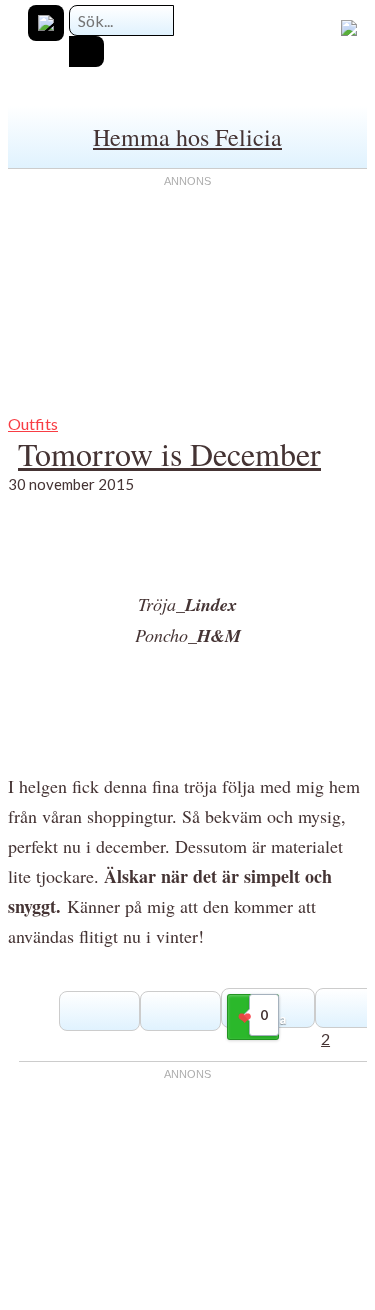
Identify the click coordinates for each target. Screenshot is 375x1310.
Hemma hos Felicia (187, 137)
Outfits (33, 423)
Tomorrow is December (169, 453)
